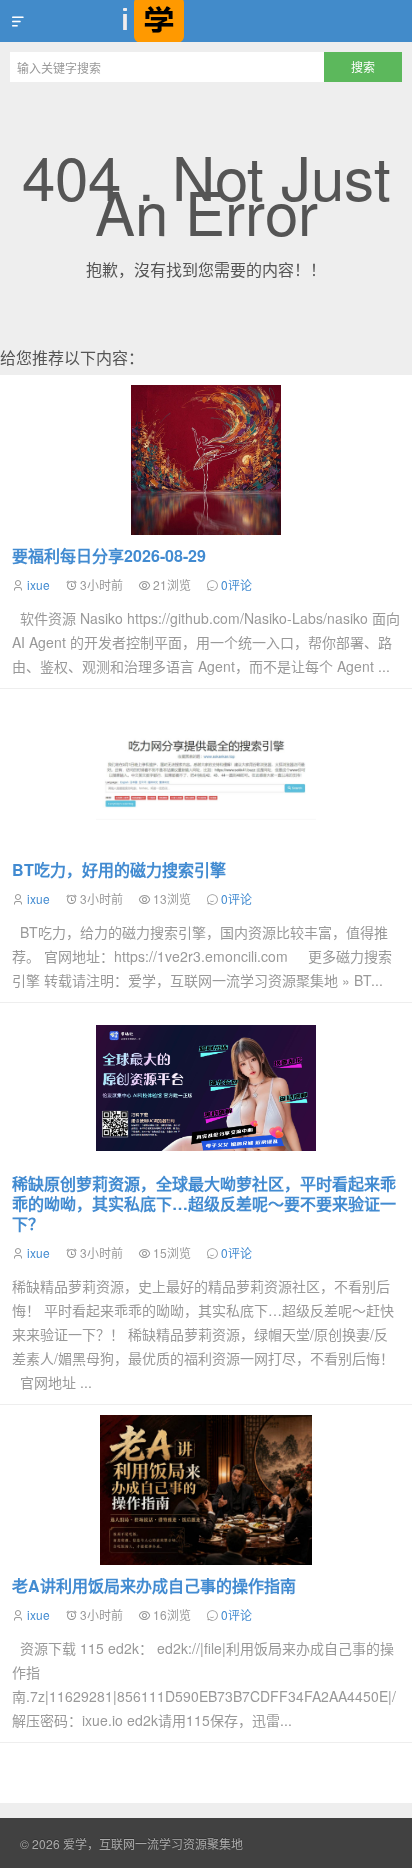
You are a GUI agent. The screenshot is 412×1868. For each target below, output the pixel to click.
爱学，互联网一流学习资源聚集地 (206, 21)
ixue (38, 584)
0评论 (236, 584)
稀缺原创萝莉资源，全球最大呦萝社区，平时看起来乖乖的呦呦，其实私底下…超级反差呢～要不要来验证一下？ (204, 1203)
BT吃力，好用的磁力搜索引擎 (119, 869)
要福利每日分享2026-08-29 (109, 555)
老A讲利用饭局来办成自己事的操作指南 (154, 1585)
